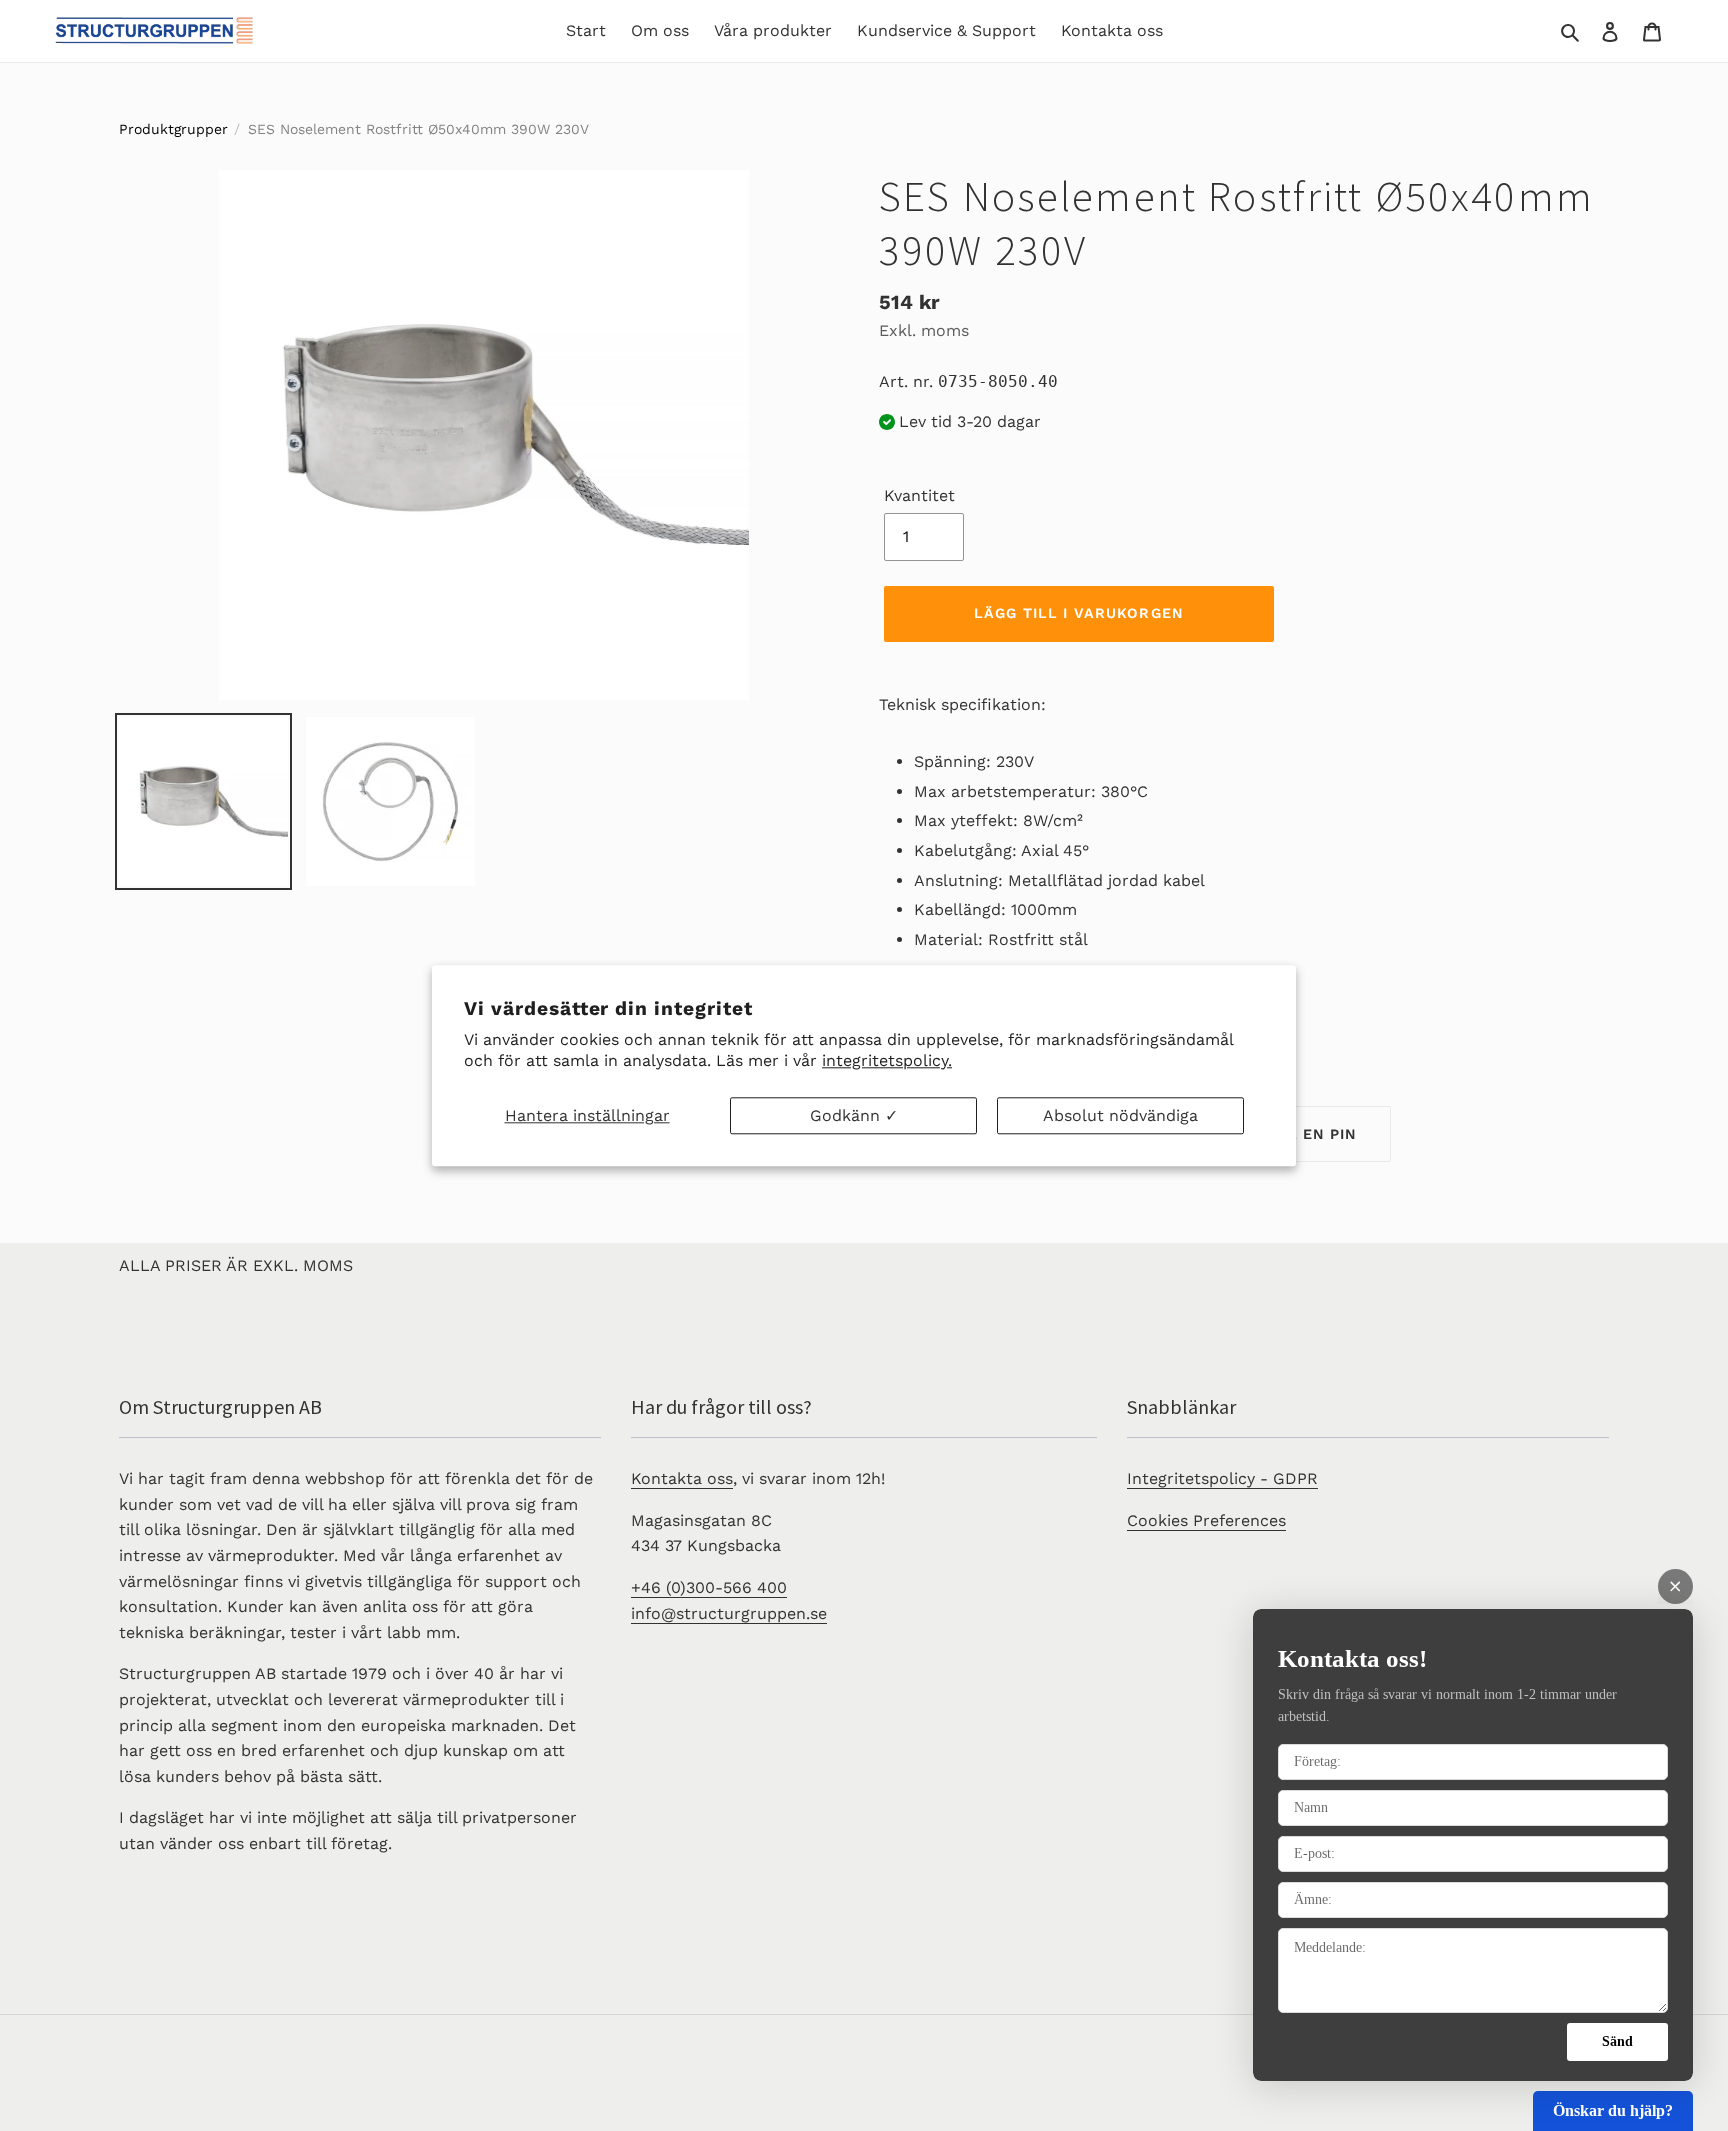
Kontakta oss (682, 1478)
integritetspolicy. (887, 1060)
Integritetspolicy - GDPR (1222, 1478)
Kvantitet (919, 495)
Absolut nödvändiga (1120, 1115)
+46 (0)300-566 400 (709, 1587)
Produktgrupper (173, 129)
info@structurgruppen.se (729, 1613)
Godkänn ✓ (854, 1115)
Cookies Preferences (1206, 1520)
